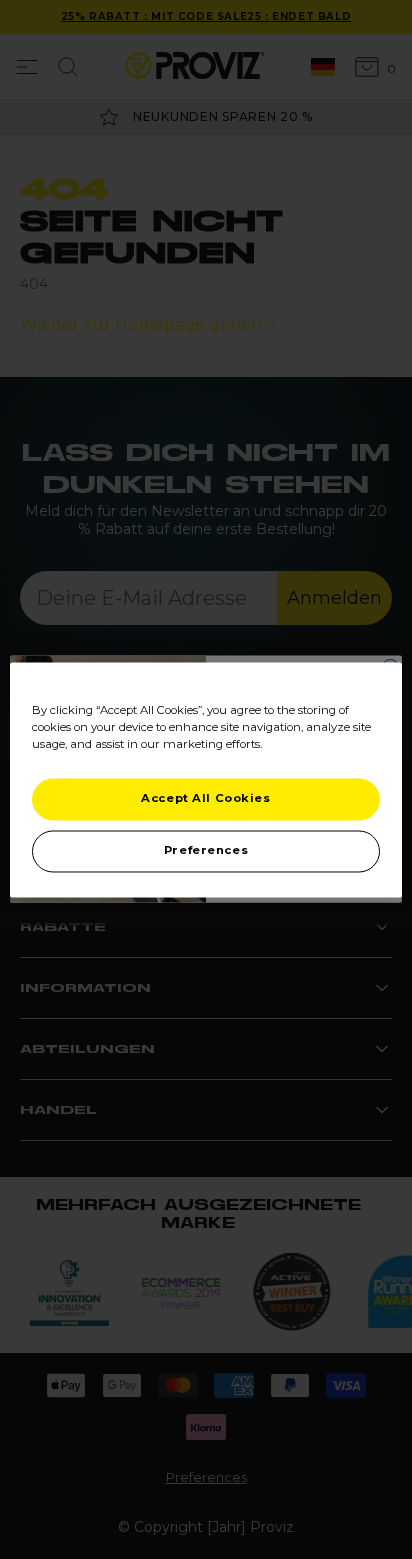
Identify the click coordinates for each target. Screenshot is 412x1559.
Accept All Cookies (205, 798)
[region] (205, 779)
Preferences (206, 850)
